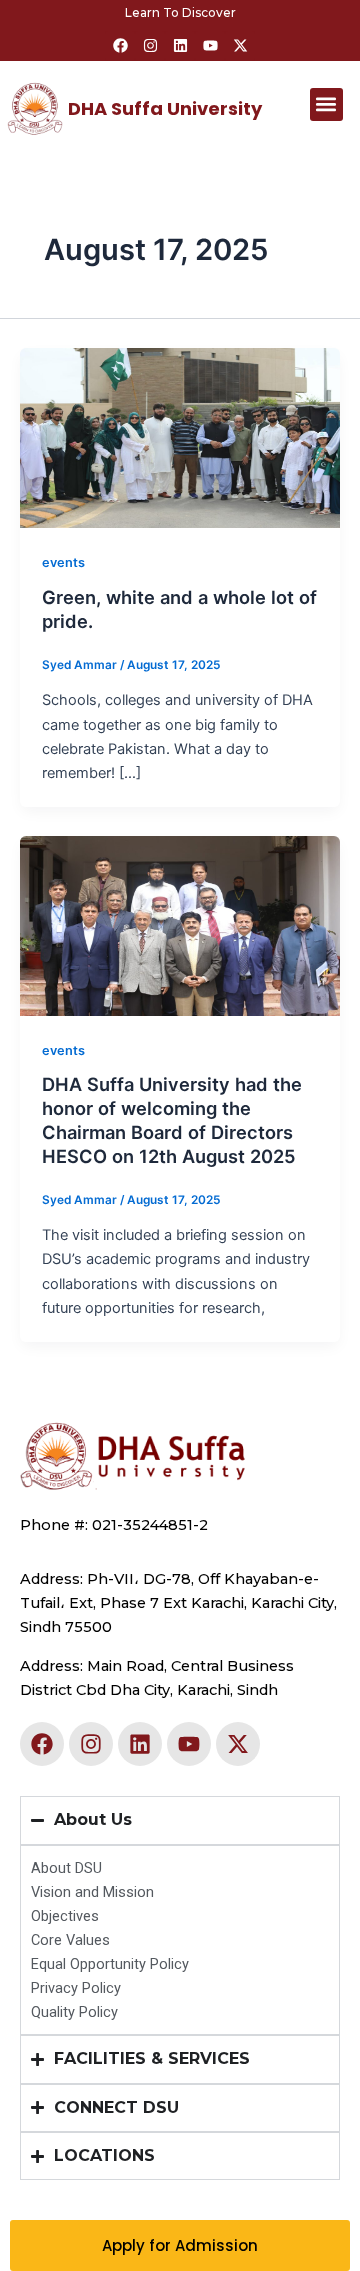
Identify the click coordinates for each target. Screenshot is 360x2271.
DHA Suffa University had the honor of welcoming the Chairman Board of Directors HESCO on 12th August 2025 (172, 1119)
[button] (326, 104)
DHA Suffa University (165, 108)
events (63, 562)
